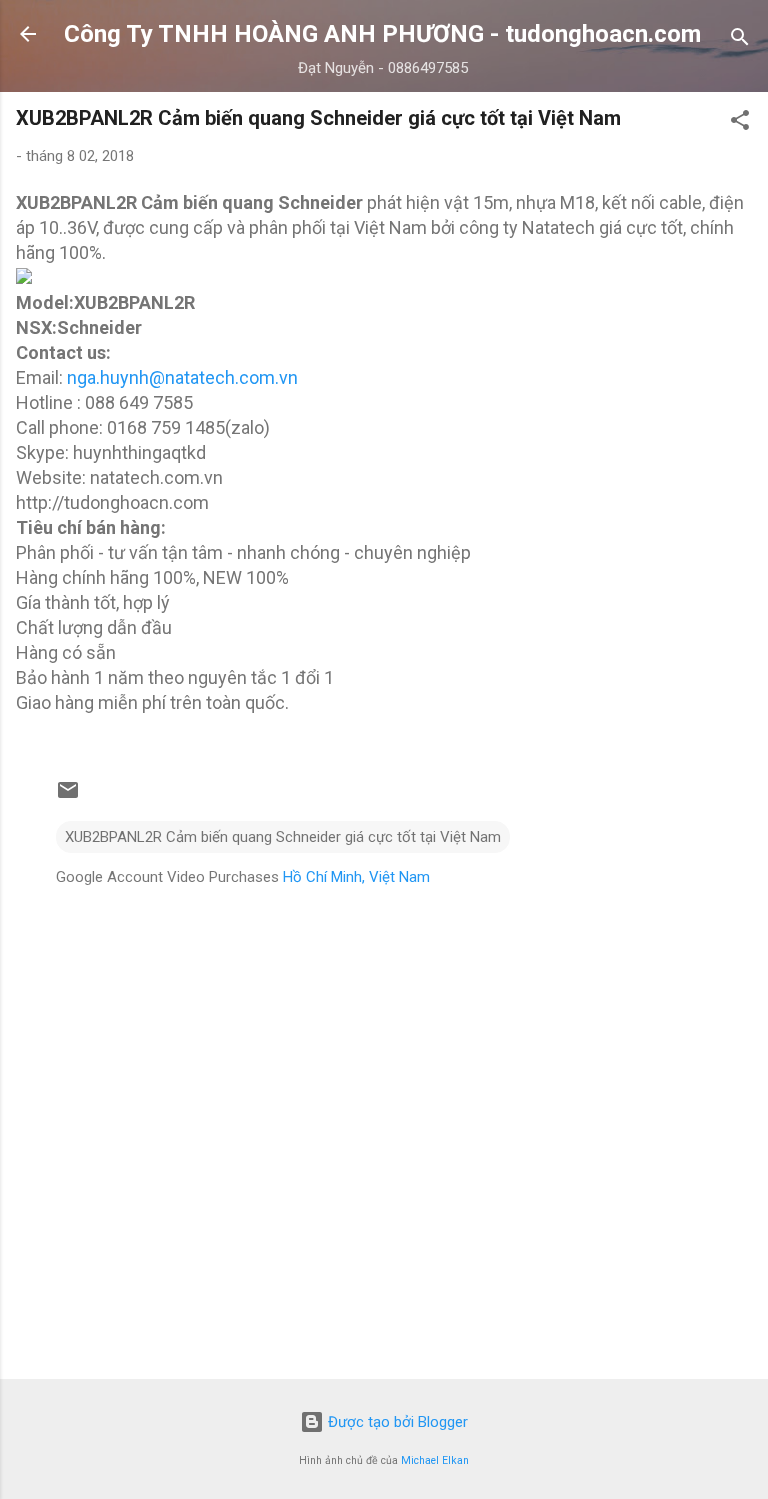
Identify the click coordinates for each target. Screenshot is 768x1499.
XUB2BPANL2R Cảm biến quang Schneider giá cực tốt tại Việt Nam (283, 837)
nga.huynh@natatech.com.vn (182, 377)
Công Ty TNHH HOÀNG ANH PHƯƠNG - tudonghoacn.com (382, 34)
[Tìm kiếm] (740, 40)
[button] (740, 123)
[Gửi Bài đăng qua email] (68, 797)
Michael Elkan (435, 1460)
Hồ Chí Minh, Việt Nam (356, 877)
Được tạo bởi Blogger (396, 1422)
